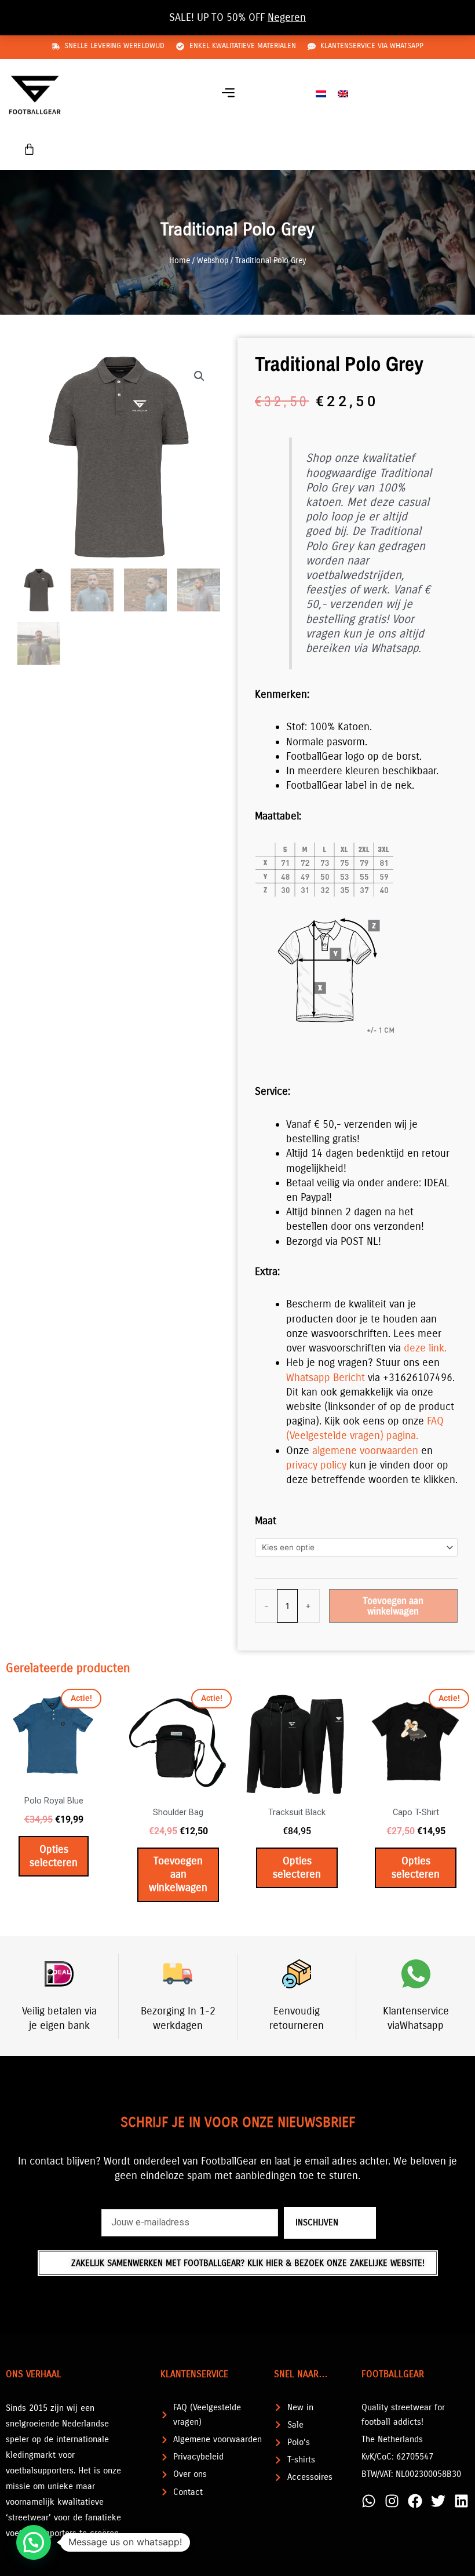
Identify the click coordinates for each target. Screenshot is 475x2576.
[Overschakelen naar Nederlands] (321, 94)
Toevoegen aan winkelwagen (393, 1606)
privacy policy (316, 1465)
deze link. (425, 1348)
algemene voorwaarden (365, 1451)
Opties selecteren (54, 1856)
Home (180, 260)
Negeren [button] (287, 17)
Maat (266, 1521)
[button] (228, 94)
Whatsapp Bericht (326, 1378)
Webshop (213, 260)
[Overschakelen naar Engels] (343, 94)
